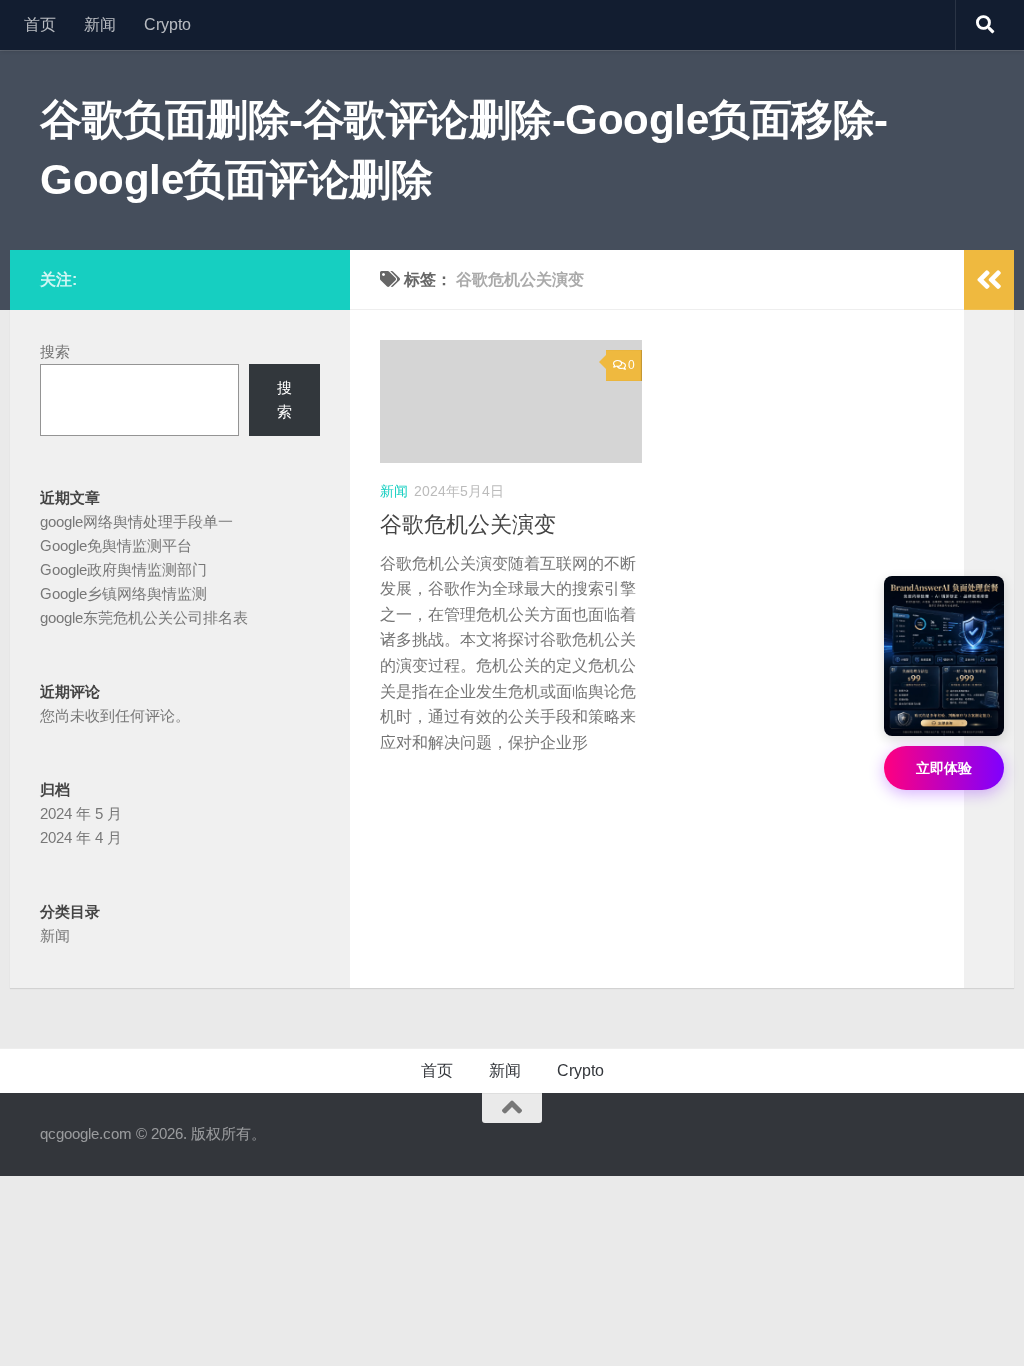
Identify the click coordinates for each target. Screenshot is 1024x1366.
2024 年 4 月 (81, 837)
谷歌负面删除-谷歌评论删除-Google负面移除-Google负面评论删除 (464, 149)
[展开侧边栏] (989, 280)
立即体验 (944, 768)
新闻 (100, 24)
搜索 (55, 351)
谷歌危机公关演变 (468, 524)
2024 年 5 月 (81, 813)
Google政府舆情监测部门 (123, 569)
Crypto (167, 24)
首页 (40, 24)
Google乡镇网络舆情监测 (123, 593)
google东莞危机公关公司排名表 (144, 617)
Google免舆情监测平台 (116, 545)
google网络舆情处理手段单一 (136, 521)
